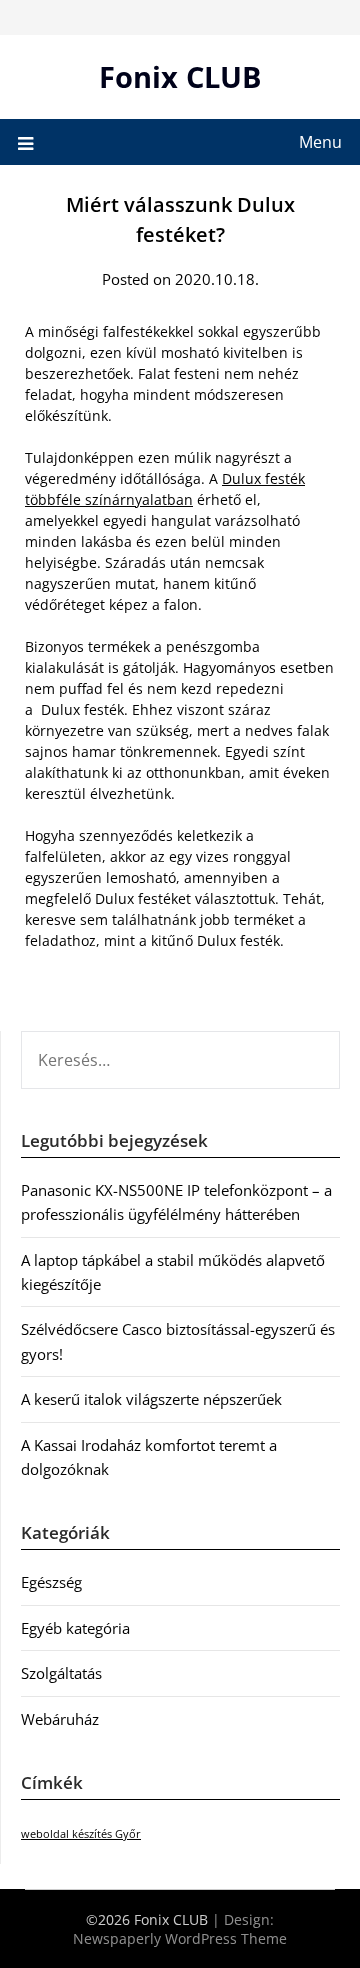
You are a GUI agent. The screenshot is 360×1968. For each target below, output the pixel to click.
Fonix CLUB (180, 76)
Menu (320, 142)
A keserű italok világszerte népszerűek (151, 1399)
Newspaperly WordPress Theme (180, 1938)
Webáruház (60, 1719)
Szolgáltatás (61, 1673)
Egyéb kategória (75, 1628)
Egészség (51, 1582)
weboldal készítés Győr (81, 1834)
